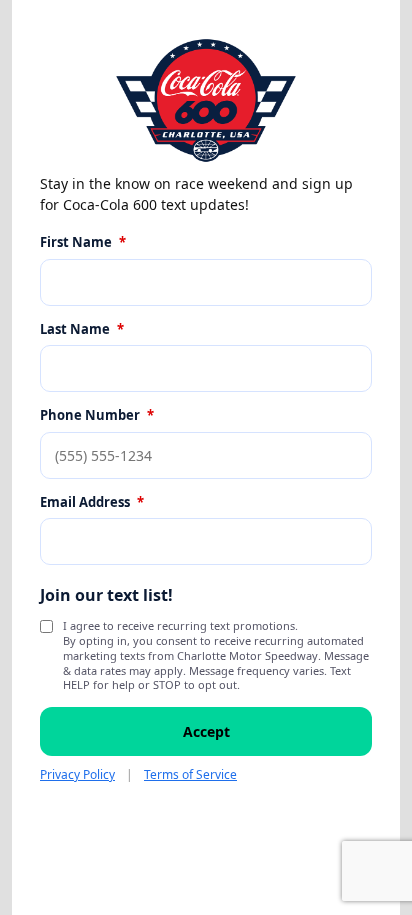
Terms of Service (190, 774)
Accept (206, 731)
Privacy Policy (77, 774)
